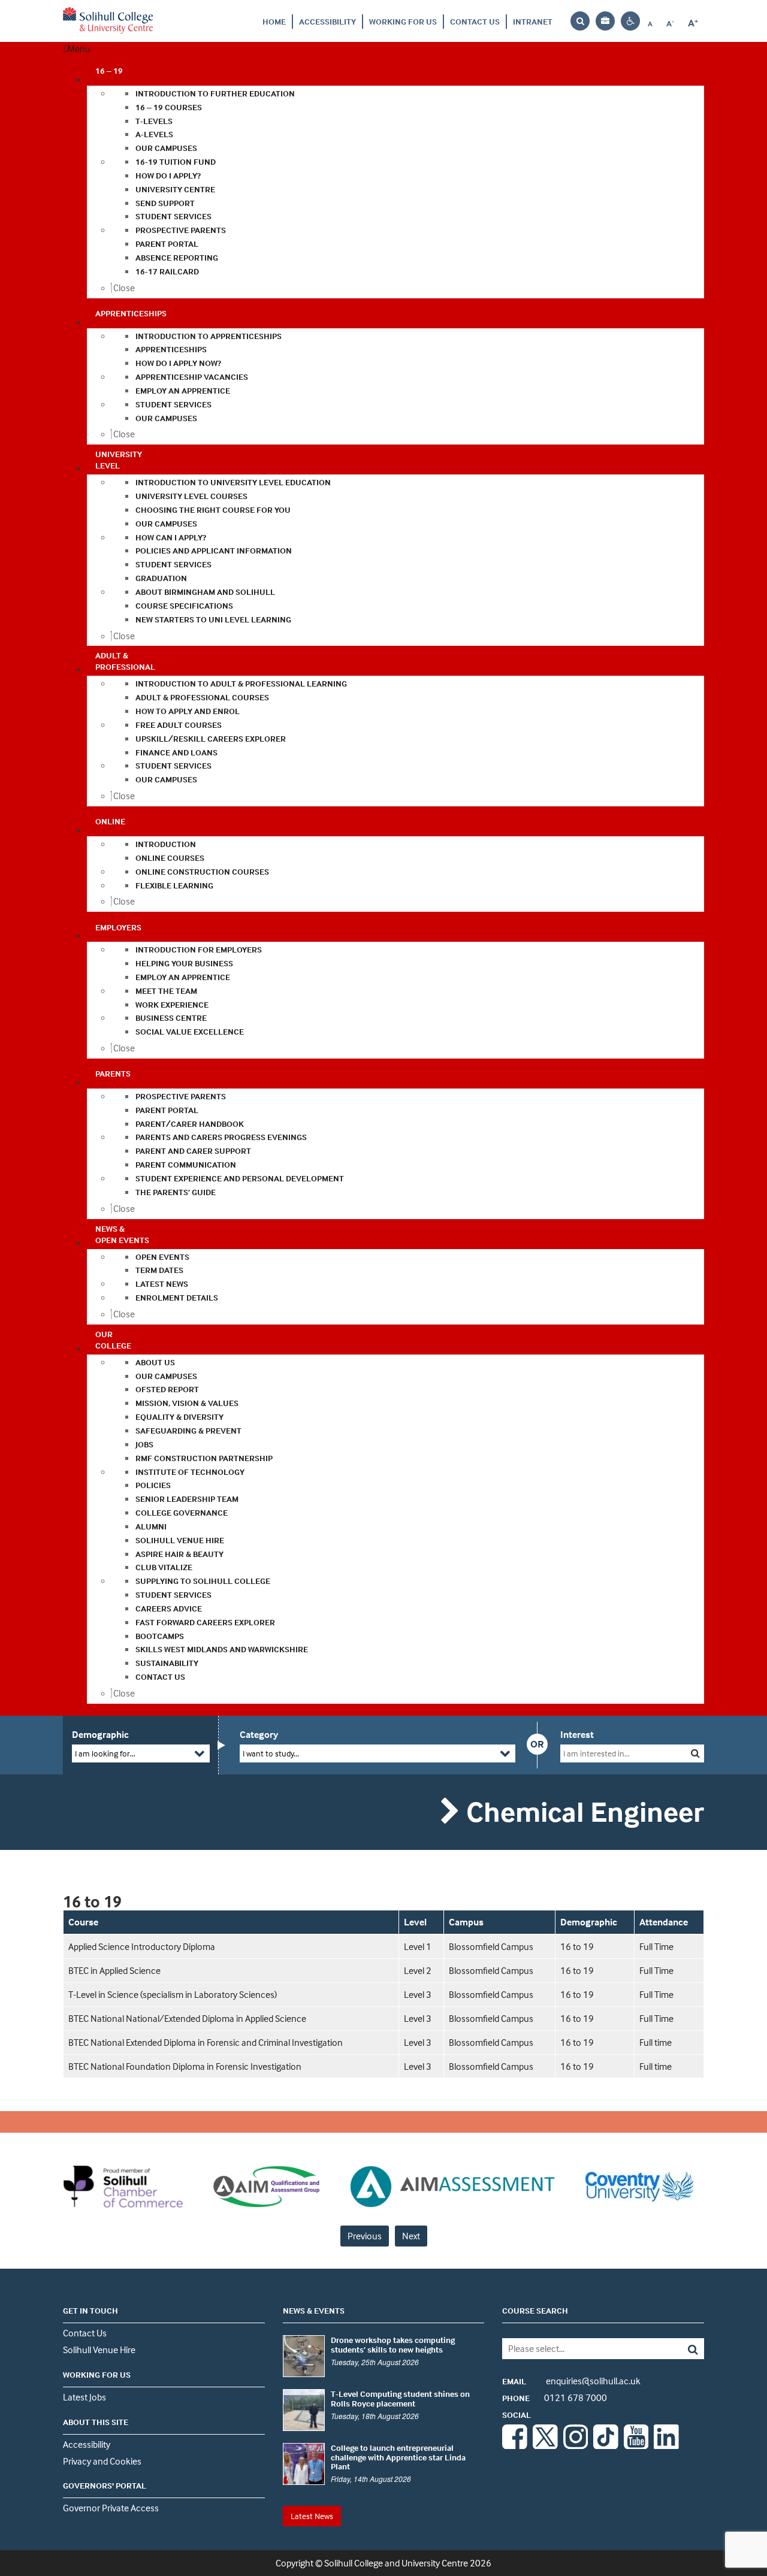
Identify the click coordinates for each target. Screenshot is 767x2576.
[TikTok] (606, 2445)
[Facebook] (515, 2445)
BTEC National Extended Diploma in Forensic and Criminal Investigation (206, 2042)
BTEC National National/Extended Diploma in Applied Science (187, 2018)
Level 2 (418, 1970)
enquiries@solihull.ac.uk (571, 2381)
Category (259, 1734)
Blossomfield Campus (491, 1946)
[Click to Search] (695, 1753)
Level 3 (418, 1994)
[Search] (684, 2349)
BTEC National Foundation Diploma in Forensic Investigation (185, 2066)
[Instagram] (576, 2445)
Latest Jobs (84, 2397)
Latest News (312, 2516)
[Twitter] (545, 2445)
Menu (79, 49)
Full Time (656, 1946)
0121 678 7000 (555, 2397)
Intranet (533, 21)
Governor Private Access (111, 2508)
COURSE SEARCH (535, 2310)
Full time (656, 2042)
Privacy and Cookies (102, 2461)
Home (274, 21)
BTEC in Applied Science (114, 1970)
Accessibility (327, 21)
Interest (577, 1734)
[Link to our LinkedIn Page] (666, 2445)
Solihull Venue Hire (99, 2350)
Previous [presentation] (365, 2236)
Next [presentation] (411, 2236)
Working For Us (403, 21)
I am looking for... (105, 1753)
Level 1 (418, 1946)
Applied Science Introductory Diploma (142, 1946)
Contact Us (475, 21)
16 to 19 (577, 1946)
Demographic (100, 1734)
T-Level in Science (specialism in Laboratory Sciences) (173, 1994)
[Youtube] (636, 2445)
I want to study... (271, 1753)
